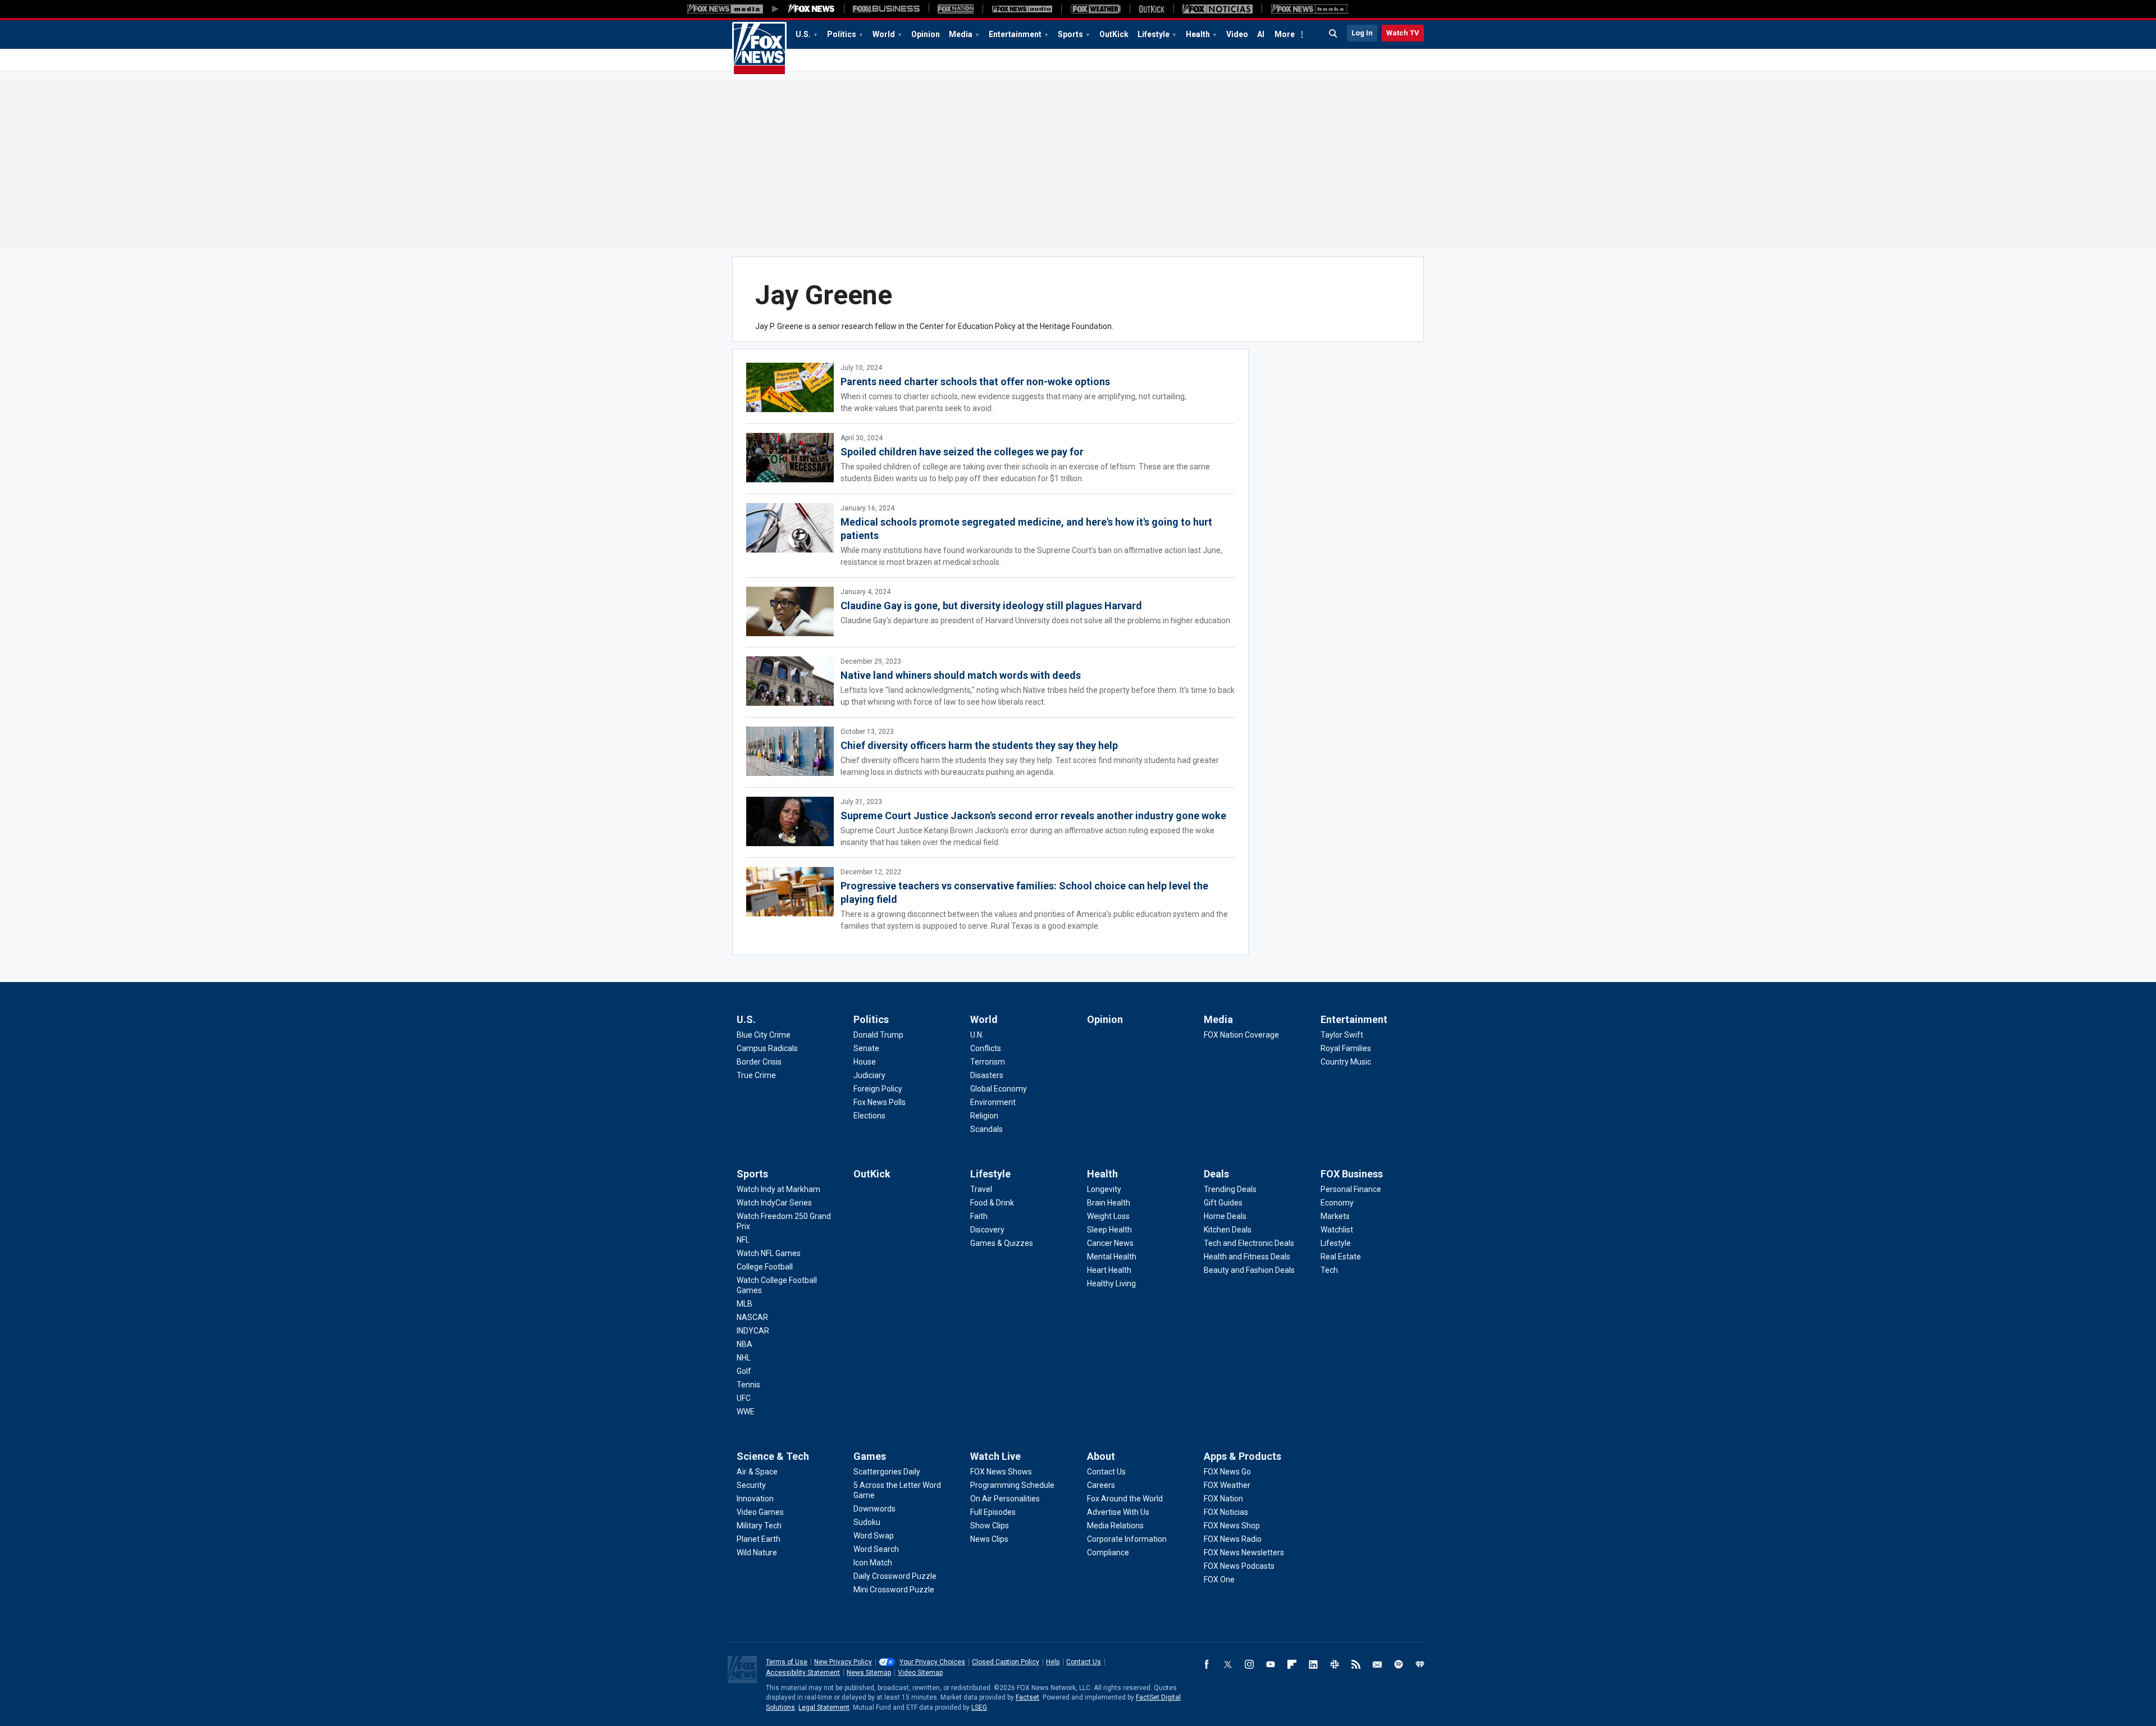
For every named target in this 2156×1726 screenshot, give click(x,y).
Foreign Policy (878, 1089)
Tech (1329, 1270)
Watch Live (995, 1456)
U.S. (803, 34)
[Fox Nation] (956, 9)
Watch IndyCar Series (774, 1203)
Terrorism (988, 1062)
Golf (744, 1371)
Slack (1335, 1664)
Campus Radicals (767, 1048)
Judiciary (869, 1075)
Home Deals (1225, 1216)
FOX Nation (1223, 1499)
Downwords (874, 1509)
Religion (984, 1116)
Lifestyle (1154, 34)
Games (870, 1456)
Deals (1216, 1174)
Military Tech (759, 1526)
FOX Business (1352, 1174)
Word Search (876, 1549)
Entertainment (1015, 34)
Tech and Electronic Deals (1249, 1243)
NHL (744, 1358)
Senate (866, 1048)
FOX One (1219, 1579)
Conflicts (986, 1048)
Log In (1362, 33)
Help (1053, 1662)
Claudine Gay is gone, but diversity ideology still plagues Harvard (991, 606)
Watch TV (1403, 33)
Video (1237, 34)
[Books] (1310, 9)
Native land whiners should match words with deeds (961, 675)
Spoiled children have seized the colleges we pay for (962, 452)
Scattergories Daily (887, 1472)
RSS (1356, 1664)
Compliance (1108, 1553)
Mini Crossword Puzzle (894, 1590)
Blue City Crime (764, 1035)
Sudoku (867, 1522)
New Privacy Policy (843, 1662)
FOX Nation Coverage (1241, 1035)
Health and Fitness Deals (1247, 1257)
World (884, 34)
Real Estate (1341, 1257)
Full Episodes (993, 1512)
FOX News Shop (1232, 1526)
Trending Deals (1230, 1189)
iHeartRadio (1420, 1664)
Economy (1337, 1203)
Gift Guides (1223, 1203)
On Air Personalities (1005, 1499)
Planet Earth (759, 1539)
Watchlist (1337, 1230)
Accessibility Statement (803, 1673)
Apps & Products (1243, 1456)
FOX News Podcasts (1239, 1566)
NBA (744, 1344)
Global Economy (999, 1089)
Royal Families (1346, 1048)
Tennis (748, 1385)
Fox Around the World (1125, 1499)
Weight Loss (1108, 1216)
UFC (744, 1398)
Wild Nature (757, 1553)
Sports (1070, 34)
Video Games (760, 1512)
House (865, 1062)
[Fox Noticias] (1218, 9)
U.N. (977, 1035)
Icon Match (873, 1563)
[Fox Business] (886, 9)
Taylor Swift (1342, 1035)
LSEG (979, 1707)
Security (751, 1485)
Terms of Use (787, 1662)
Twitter (1228, 1664)
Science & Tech (773, 1456)
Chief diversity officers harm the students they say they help (979, 745)
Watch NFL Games (769, 1253)
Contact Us (1106, 1472)
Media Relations (1115, 1526)
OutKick (1114, 34)
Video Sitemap (920, 1673)
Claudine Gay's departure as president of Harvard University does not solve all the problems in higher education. (1036, 620)
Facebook (1207, 1664)
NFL (743, 1240)
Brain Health (1109, 1203)
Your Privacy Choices (932, 1662)
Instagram (1249, 1664)
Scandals (986, 1129)
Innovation (755, 1499)
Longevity (1104, 1189)
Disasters (987, 1075)
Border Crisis (759, 1062)
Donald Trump (878, 1035)
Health (1198, 34)
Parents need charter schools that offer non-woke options (975, 382)
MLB (744, 1304)
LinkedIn (1313, 1664)
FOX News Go (1227, 1472)
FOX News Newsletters (1244, 1553)
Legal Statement (824, 1707)
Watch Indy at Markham (778, 1189)
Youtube (1271, 1664)
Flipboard (1292, 1664)
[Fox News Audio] (1022, 9)
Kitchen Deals (1228, 1230)
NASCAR (752, 1317)
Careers (1101, 1485)
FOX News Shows (1001, 1472)
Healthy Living (1111, 1284)
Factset (1027, 1697)
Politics (842, 34)
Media (961, 34)
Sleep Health (1109, 1230)
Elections (869, 1116)
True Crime (756, 1075)
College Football (765, 1267)
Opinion (926, 34)
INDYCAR (753, 1331)
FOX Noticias (1226, 1512)
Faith (979, 1216)
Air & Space (757, 1472)
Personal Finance (1351, 1189)
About (1101, 1456)
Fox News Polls (880, 1102)
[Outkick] (1152, 9)
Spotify (1399, 1664)
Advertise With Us (1118, 1512)
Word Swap (874, 1536)
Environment (993, 1102)
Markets (1335, 1216)
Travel (981, 1189)
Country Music (1346, 1062)
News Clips (989, 1539)
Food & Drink (992, 1203)
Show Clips (990, 1526)
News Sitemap (869, 1673)
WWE (746, 1412)
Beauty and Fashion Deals (1249, 1270)
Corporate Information (1127, 1539)
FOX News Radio (1233, 1539)
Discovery (987, 1230)
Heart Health (1109, 1270)
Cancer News (1110, 1243)
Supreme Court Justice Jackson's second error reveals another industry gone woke (1033, 816)
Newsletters (1377, 1664)
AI (1261, 34)
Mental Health (1112, 1257)
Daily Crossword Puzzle (895, 1576)
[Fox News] (811, 9)
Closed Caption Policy (1006, 1662)
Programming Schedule (1012, 1485)
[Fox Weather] (1095, 9)
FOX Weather (1227, 1485)
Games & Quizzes (1002, 1243)
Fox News (759, 49)
